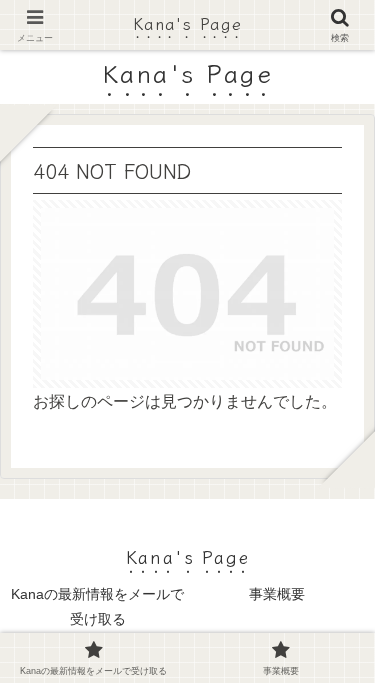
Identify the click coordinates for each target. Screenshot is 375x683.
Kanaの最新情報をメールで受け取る (97, 606)
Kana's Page (188, 23)
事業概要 (277, 594)
